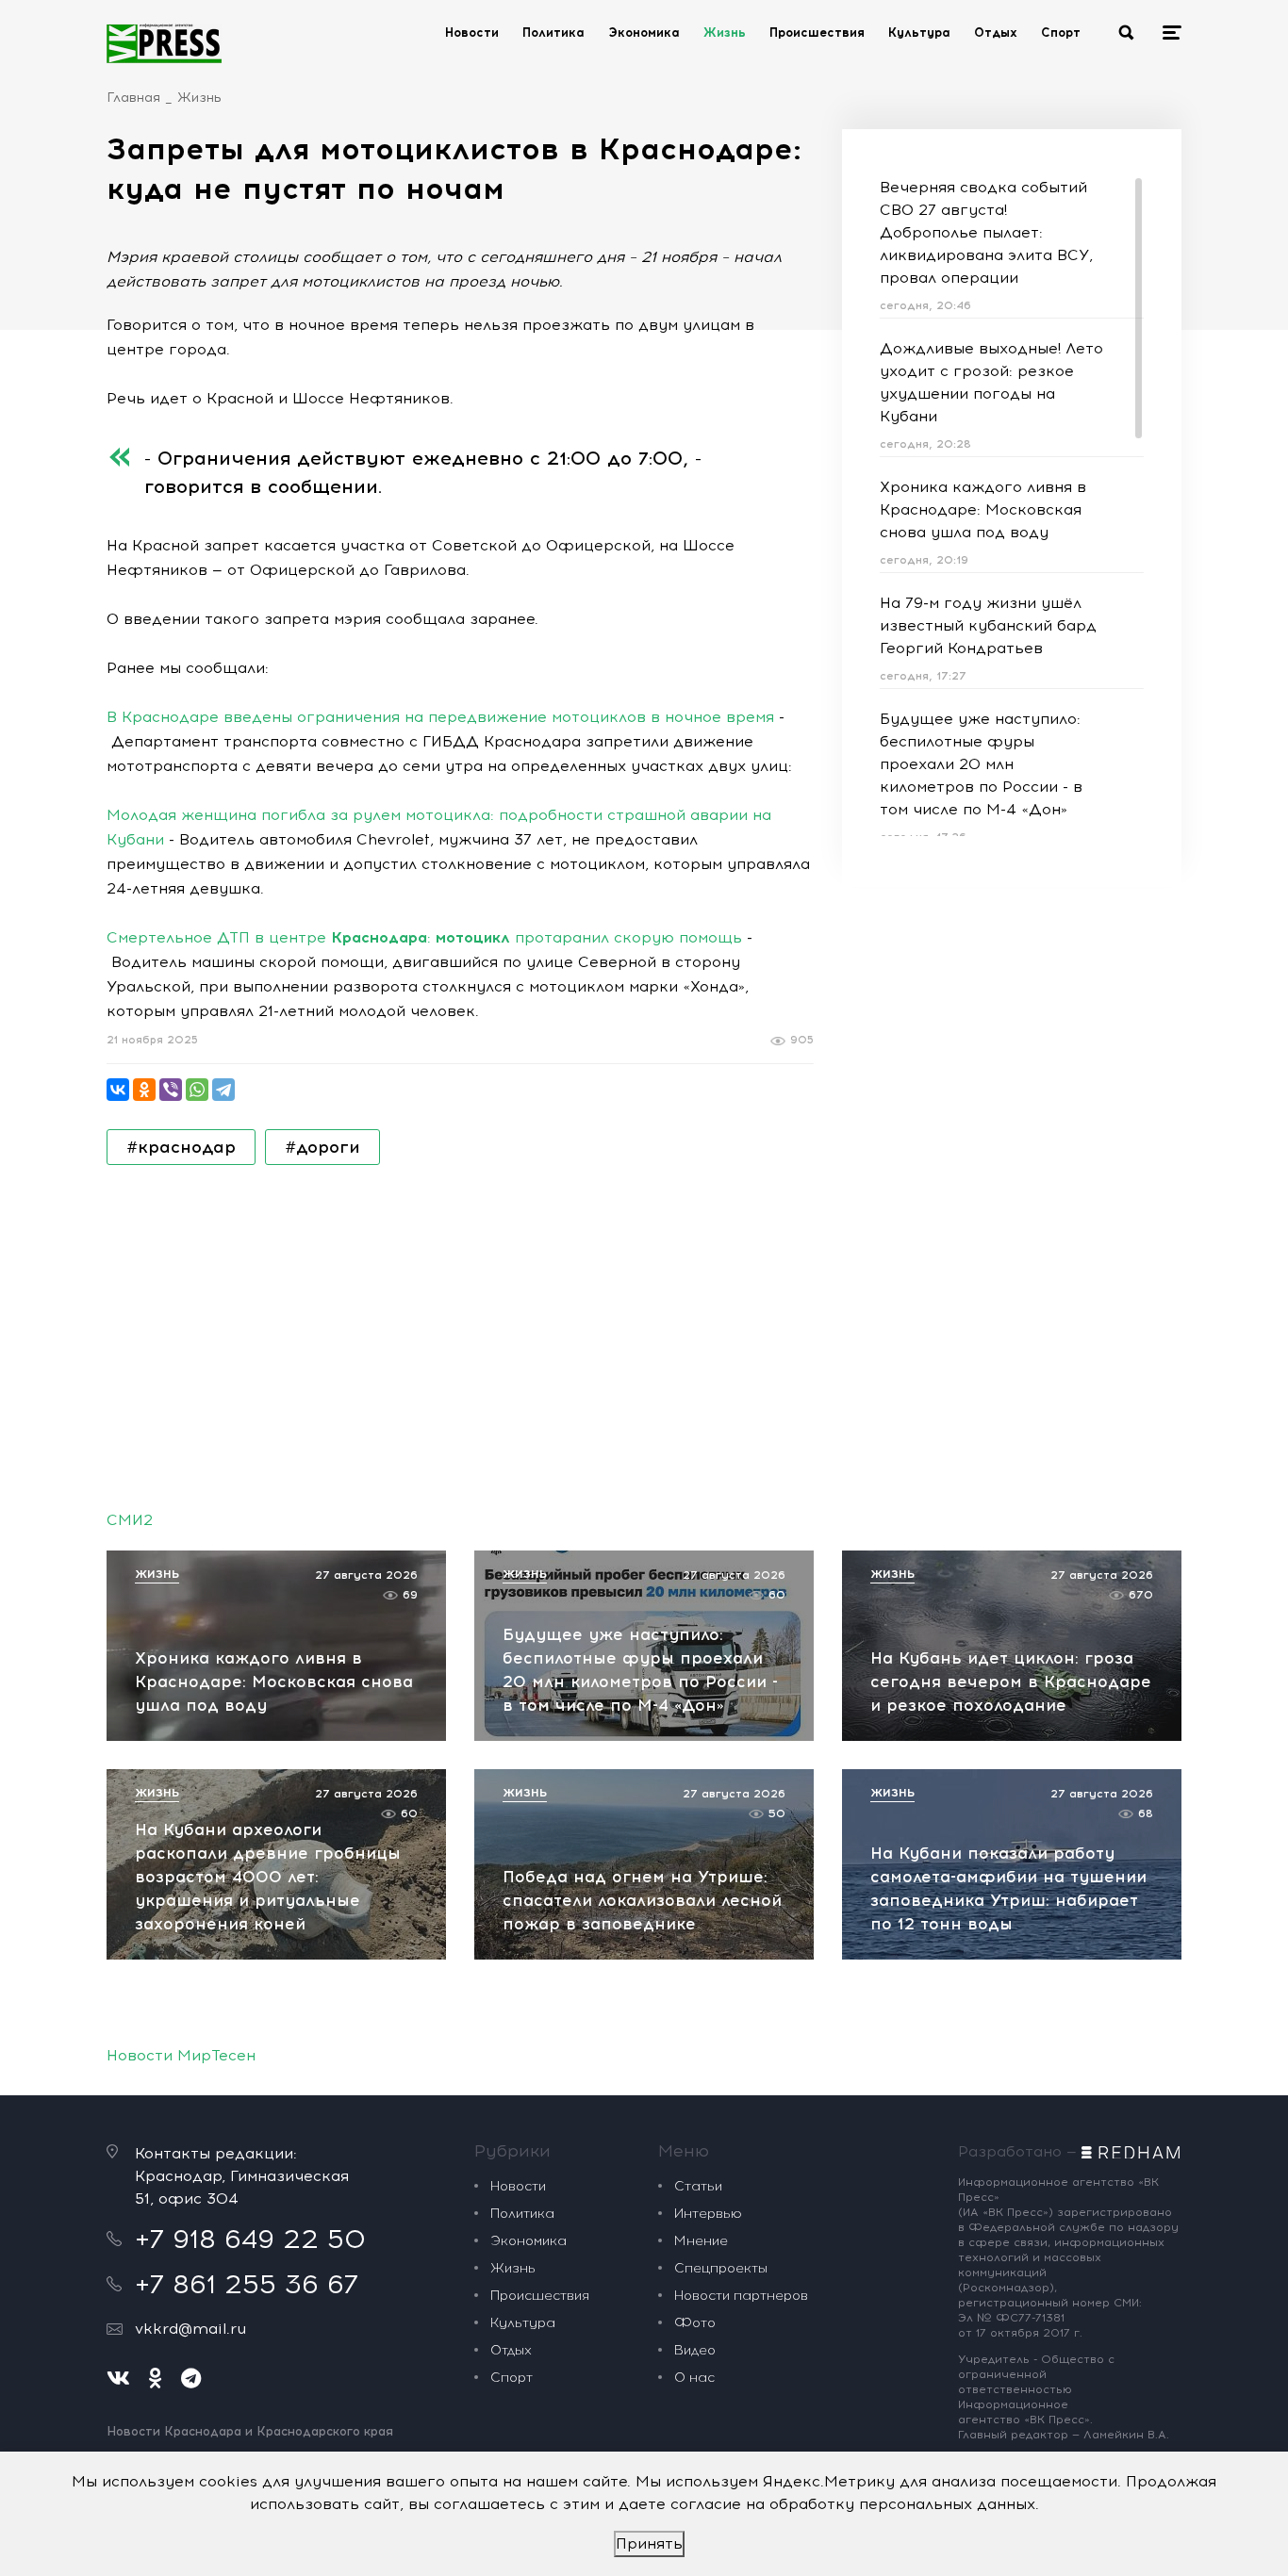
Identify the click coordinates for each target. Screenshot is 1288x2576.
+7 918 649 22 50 (250, 2239)
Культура (919, 33)
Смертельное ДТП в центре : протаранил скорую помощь (424, 937)
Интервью (708, 2214)
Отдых (996, 33)
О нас (694, 2378)
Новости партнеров (741, 2296)
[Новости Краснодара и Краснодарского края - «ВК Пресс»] (164, 43)
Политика (553, 33)
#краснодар (181, 1147)
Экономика (644, 33)
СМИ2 (130, 1520)
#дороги (322, 1147)
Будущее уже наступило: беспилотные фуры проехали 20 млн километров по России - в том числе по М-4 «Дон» (981, 764)
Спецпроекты (721, 2268)
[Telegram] (223, 1090)
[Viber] (171, 1090)
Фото (695, 2323)
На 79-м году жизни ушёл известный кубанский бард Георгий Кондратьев (988, 625)
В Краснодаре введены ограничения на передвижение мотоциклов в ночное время (440, 717)
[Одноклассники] (144, 1090)
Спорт (1061, 33)
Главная (133, 98)
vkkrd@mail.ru (190, 2329)
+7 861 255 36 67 (247, 2284)
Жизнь (725, 33)
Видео (695, 2350)
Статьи (698, 2186)
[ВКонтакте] (118, 1090)
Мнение (701, 2241)
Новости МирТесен (181, 2055)
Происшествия (817, 33)
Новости (472, 33)
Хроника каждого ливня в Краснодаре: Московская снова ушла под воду (983, 509)
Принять (649, 2543)
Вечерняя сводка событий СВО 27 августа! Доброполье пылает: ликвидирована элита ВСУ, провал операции (986, 232)
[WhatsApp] (197, 1090)
